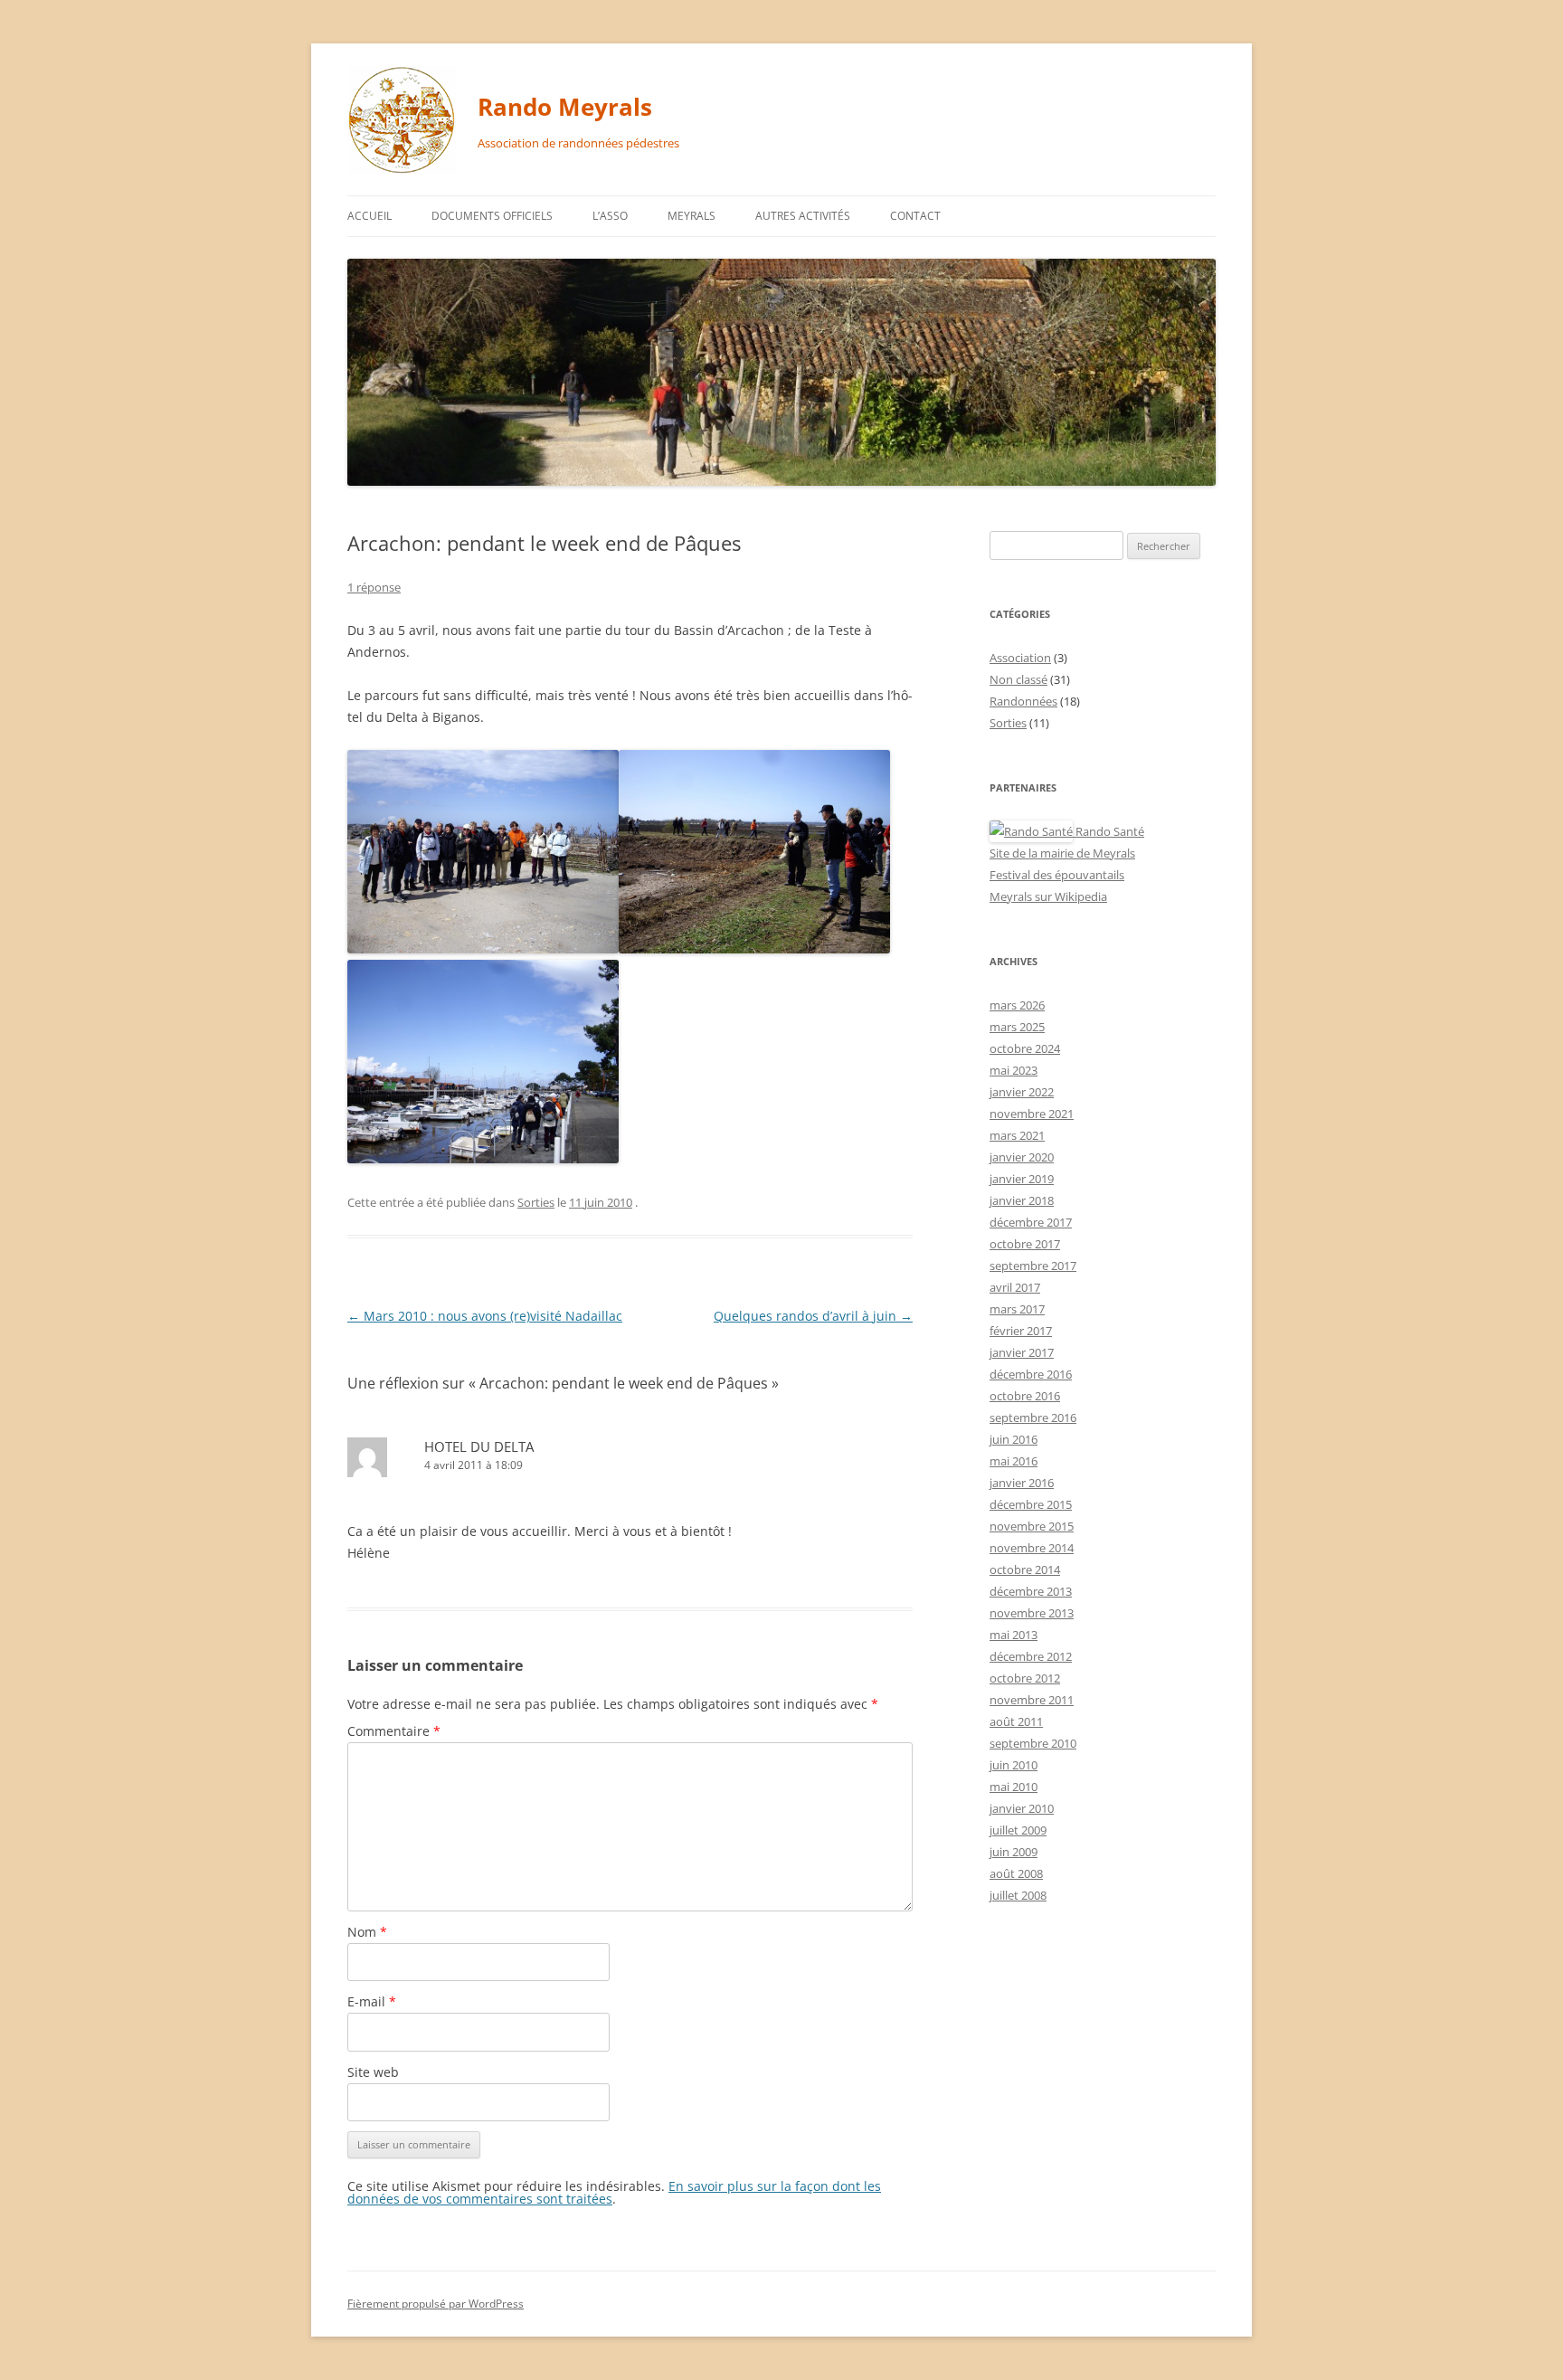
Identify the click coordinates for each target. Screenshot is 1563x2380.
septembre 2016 (1033, 1418)
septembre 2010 (1033, 1743)
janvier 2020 (1022, 1157)
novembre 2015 (1032, 1526)
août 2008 (1016, 1873)
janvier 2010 (1022, 1808)
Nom (367, 1932)
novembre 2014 (1032, 1548)
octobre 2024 (1025, 1048)
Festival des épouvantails (1057, 875)
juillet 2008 (1018, 1895)
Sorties (536, 1202)
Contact (915, 216)
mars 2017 (1017, 1309)
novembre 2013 (1032, 1613)
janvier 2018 (1022, 1200)
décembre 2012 (1031, 1656)
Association (1020, 658)
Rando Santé (1108, 831)
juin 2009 (1014, 1852)
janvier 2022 (1022, 1092)
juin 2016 (1014, 1439)
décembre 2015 (1031, 1504)
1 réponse (374, 587)
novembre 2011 (1032, 1700)
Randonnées (1023, 701)
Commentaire (394, 1731)
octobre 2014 (1025, 1569)
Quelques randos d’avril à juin (813, 1316)
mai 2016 (1014, 1461)
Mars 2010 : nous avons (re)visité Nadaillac (485, 1316)
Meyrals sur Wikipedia (1048, 896)
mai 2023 (1014, 1070)
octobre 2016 (1025, 1396)
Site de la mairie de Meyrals (1062, 853)
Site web (373, 2072)
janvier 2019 (1022, 1179)
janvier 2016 (1022, 1483)
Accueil (369, 216)
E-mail (372, 2001)
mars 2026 (1017, 1005)
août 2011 (1016, 1721)
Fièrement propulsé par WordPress (436, 2304)
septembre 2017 (1033, 1266)
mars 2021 (1017, 1135)
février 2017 (1021, 1331)
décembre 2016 (1031, 1374)
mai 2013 (1014, 1635)
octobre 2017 (1025, 1244)
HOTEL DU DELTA (479, 1446)
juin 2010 (1014, 1765)
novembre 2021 (1032, 1114)
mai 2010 (1014, 1787)
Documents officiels (492, 216)
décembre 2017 (1031, 1222)
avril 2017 (1015, 1287)
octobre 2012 (1025, 1678)
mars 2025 (1017, 1027)
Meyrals (692, 216)
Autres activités (803, 216)
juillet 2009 (1018, 1830)
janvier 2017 (1022, 1352)
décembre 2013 (1031, 1591)
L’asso (610, 216)
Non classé (1018, 679)
